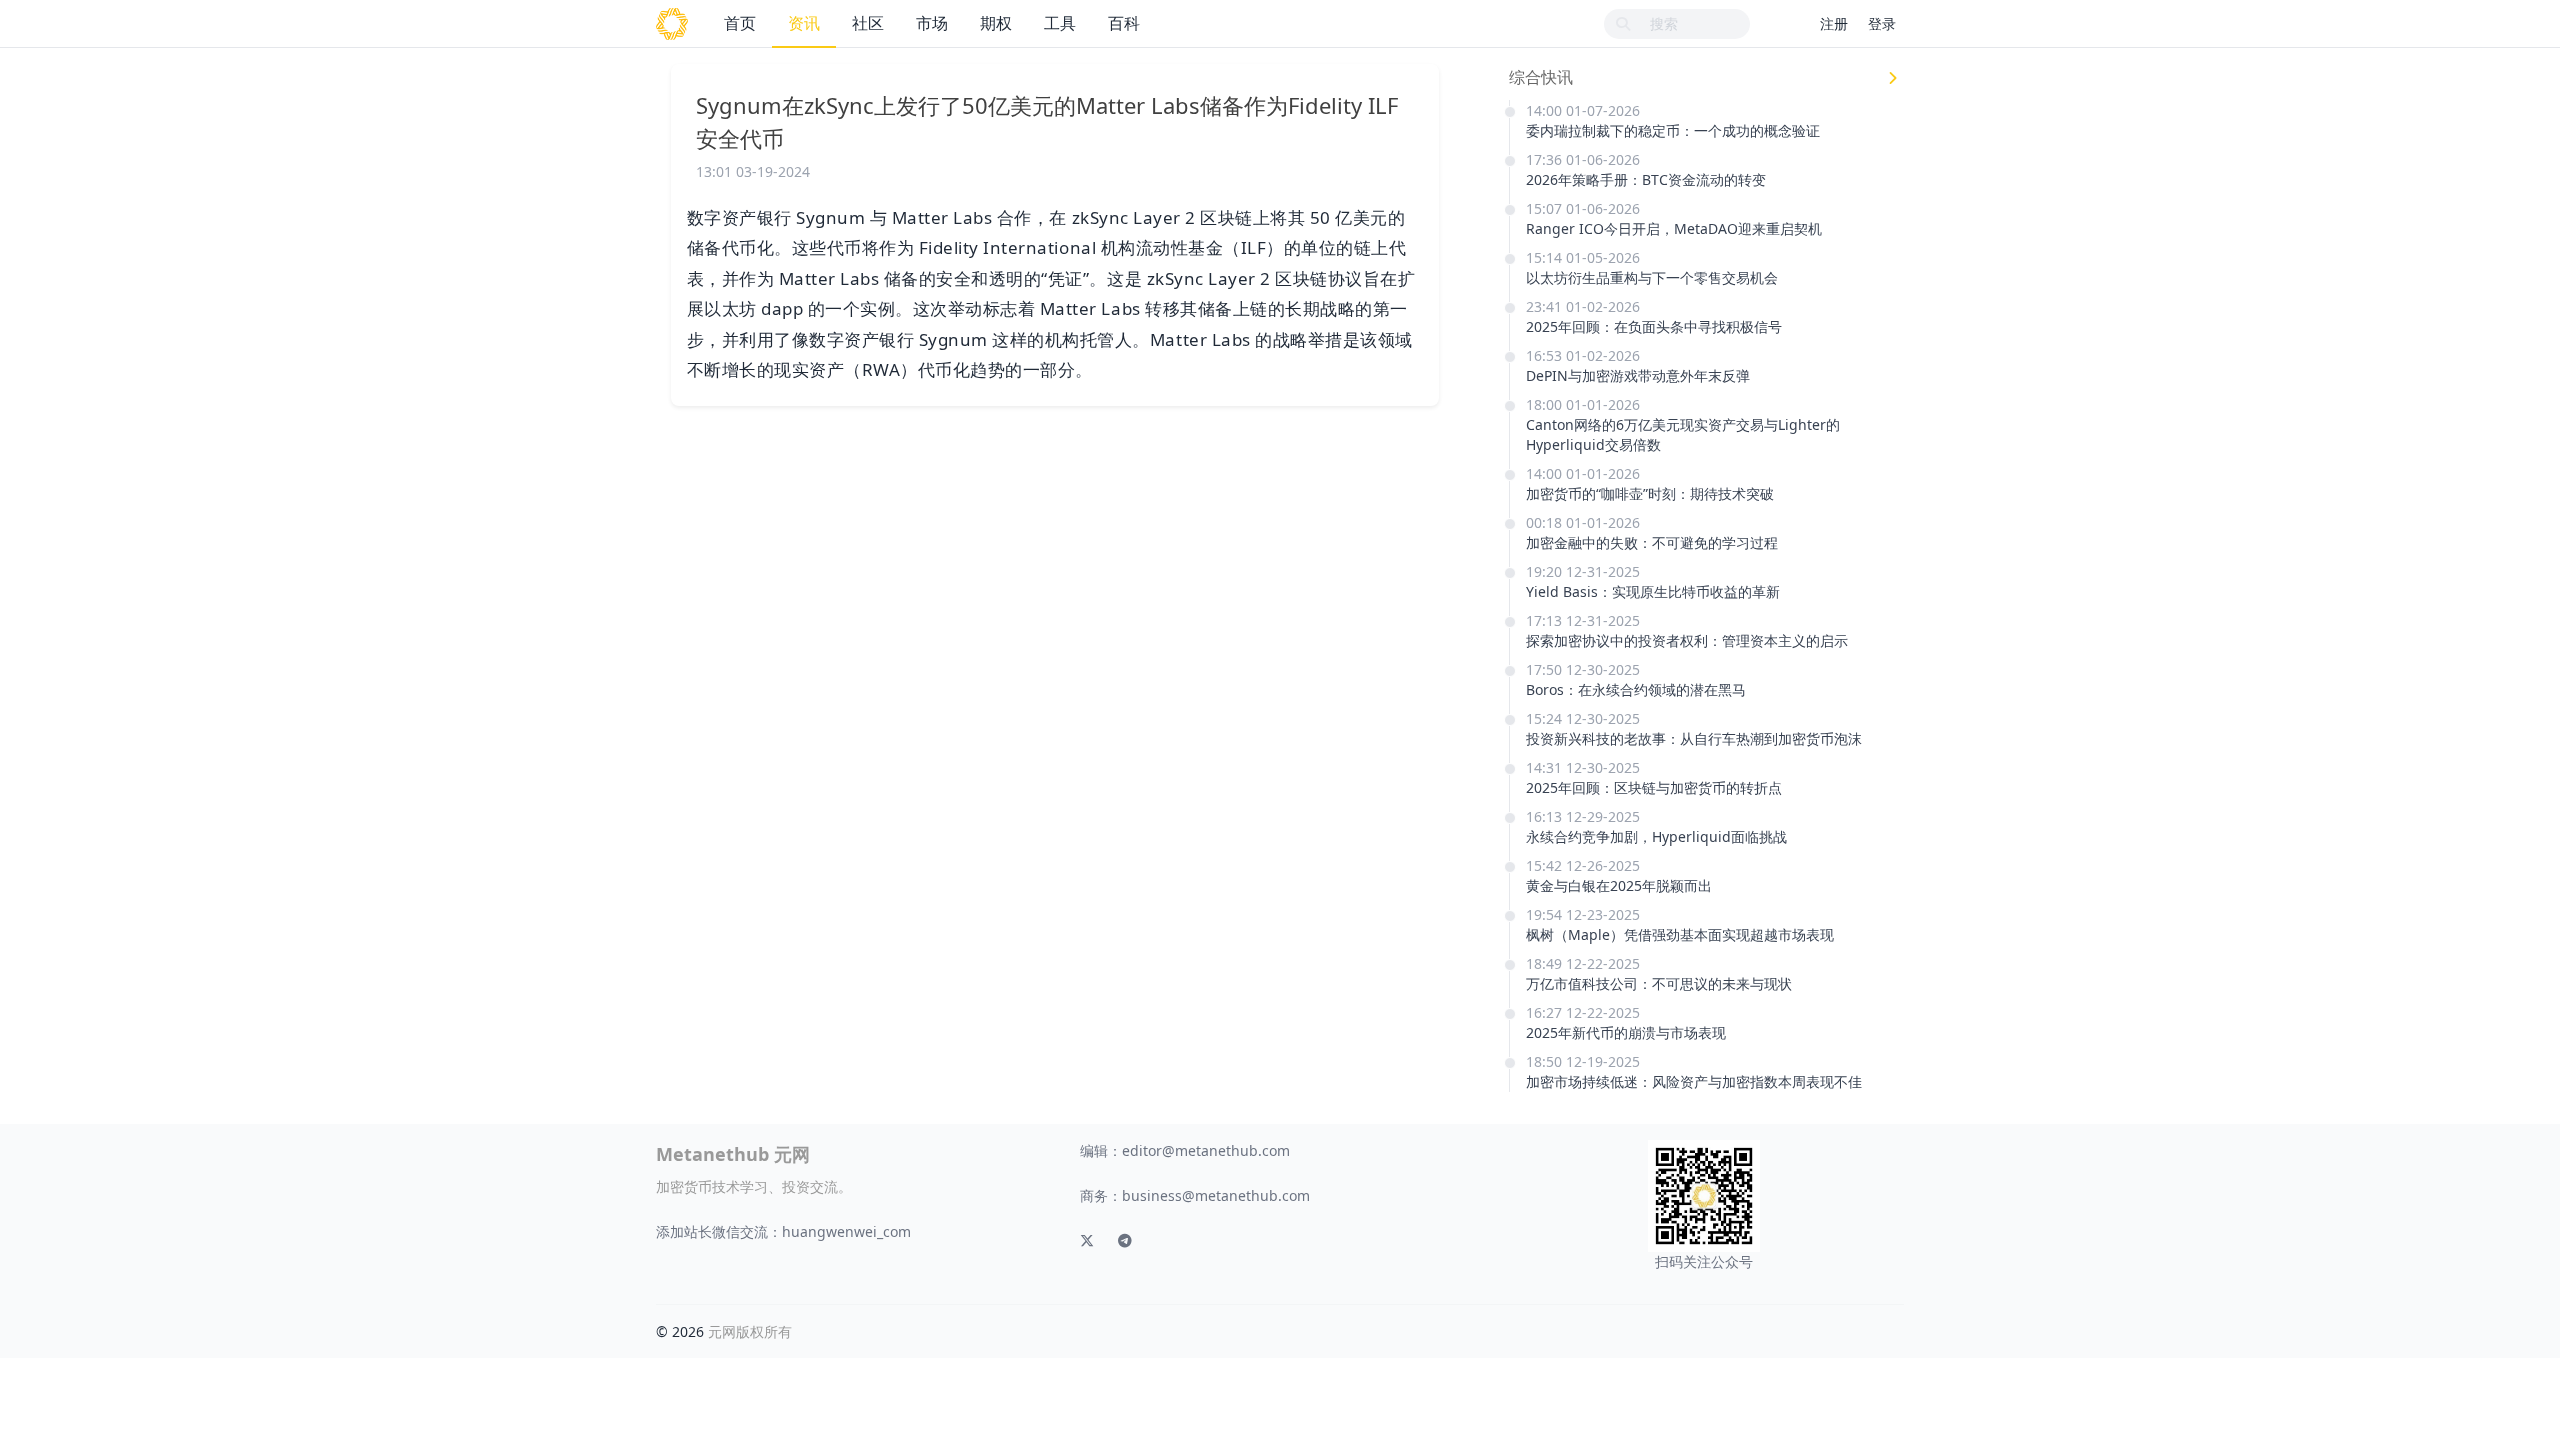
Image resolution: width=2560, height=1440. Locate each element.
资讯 (804, 23)
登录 (1882, 23)
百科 (1124, 23)
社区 (868, 23)
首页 (740, 23)
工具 (1060, 23)
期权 (996, 23)
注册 (1834, 23)
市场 (932, 23)
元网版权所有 (750, 1331)
